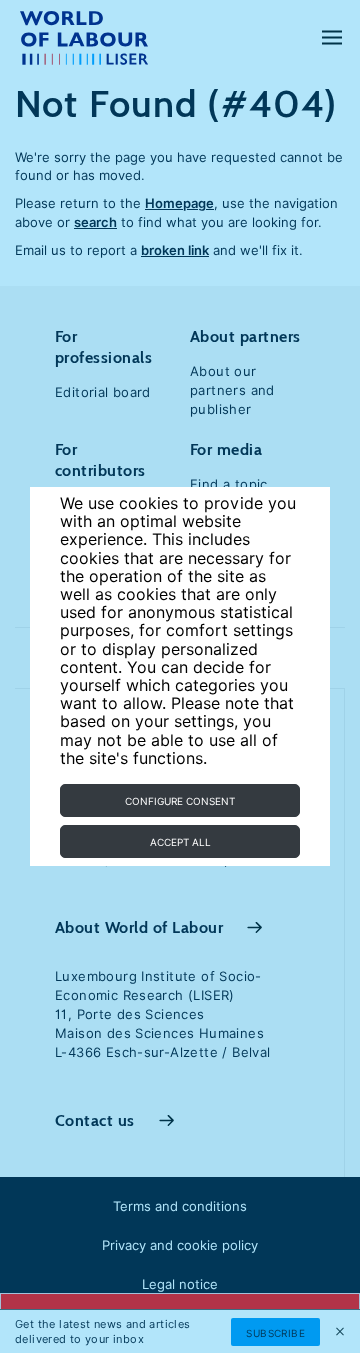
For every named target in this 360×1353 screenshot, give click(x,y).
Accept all (180, 842)
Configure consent (180, 801)
